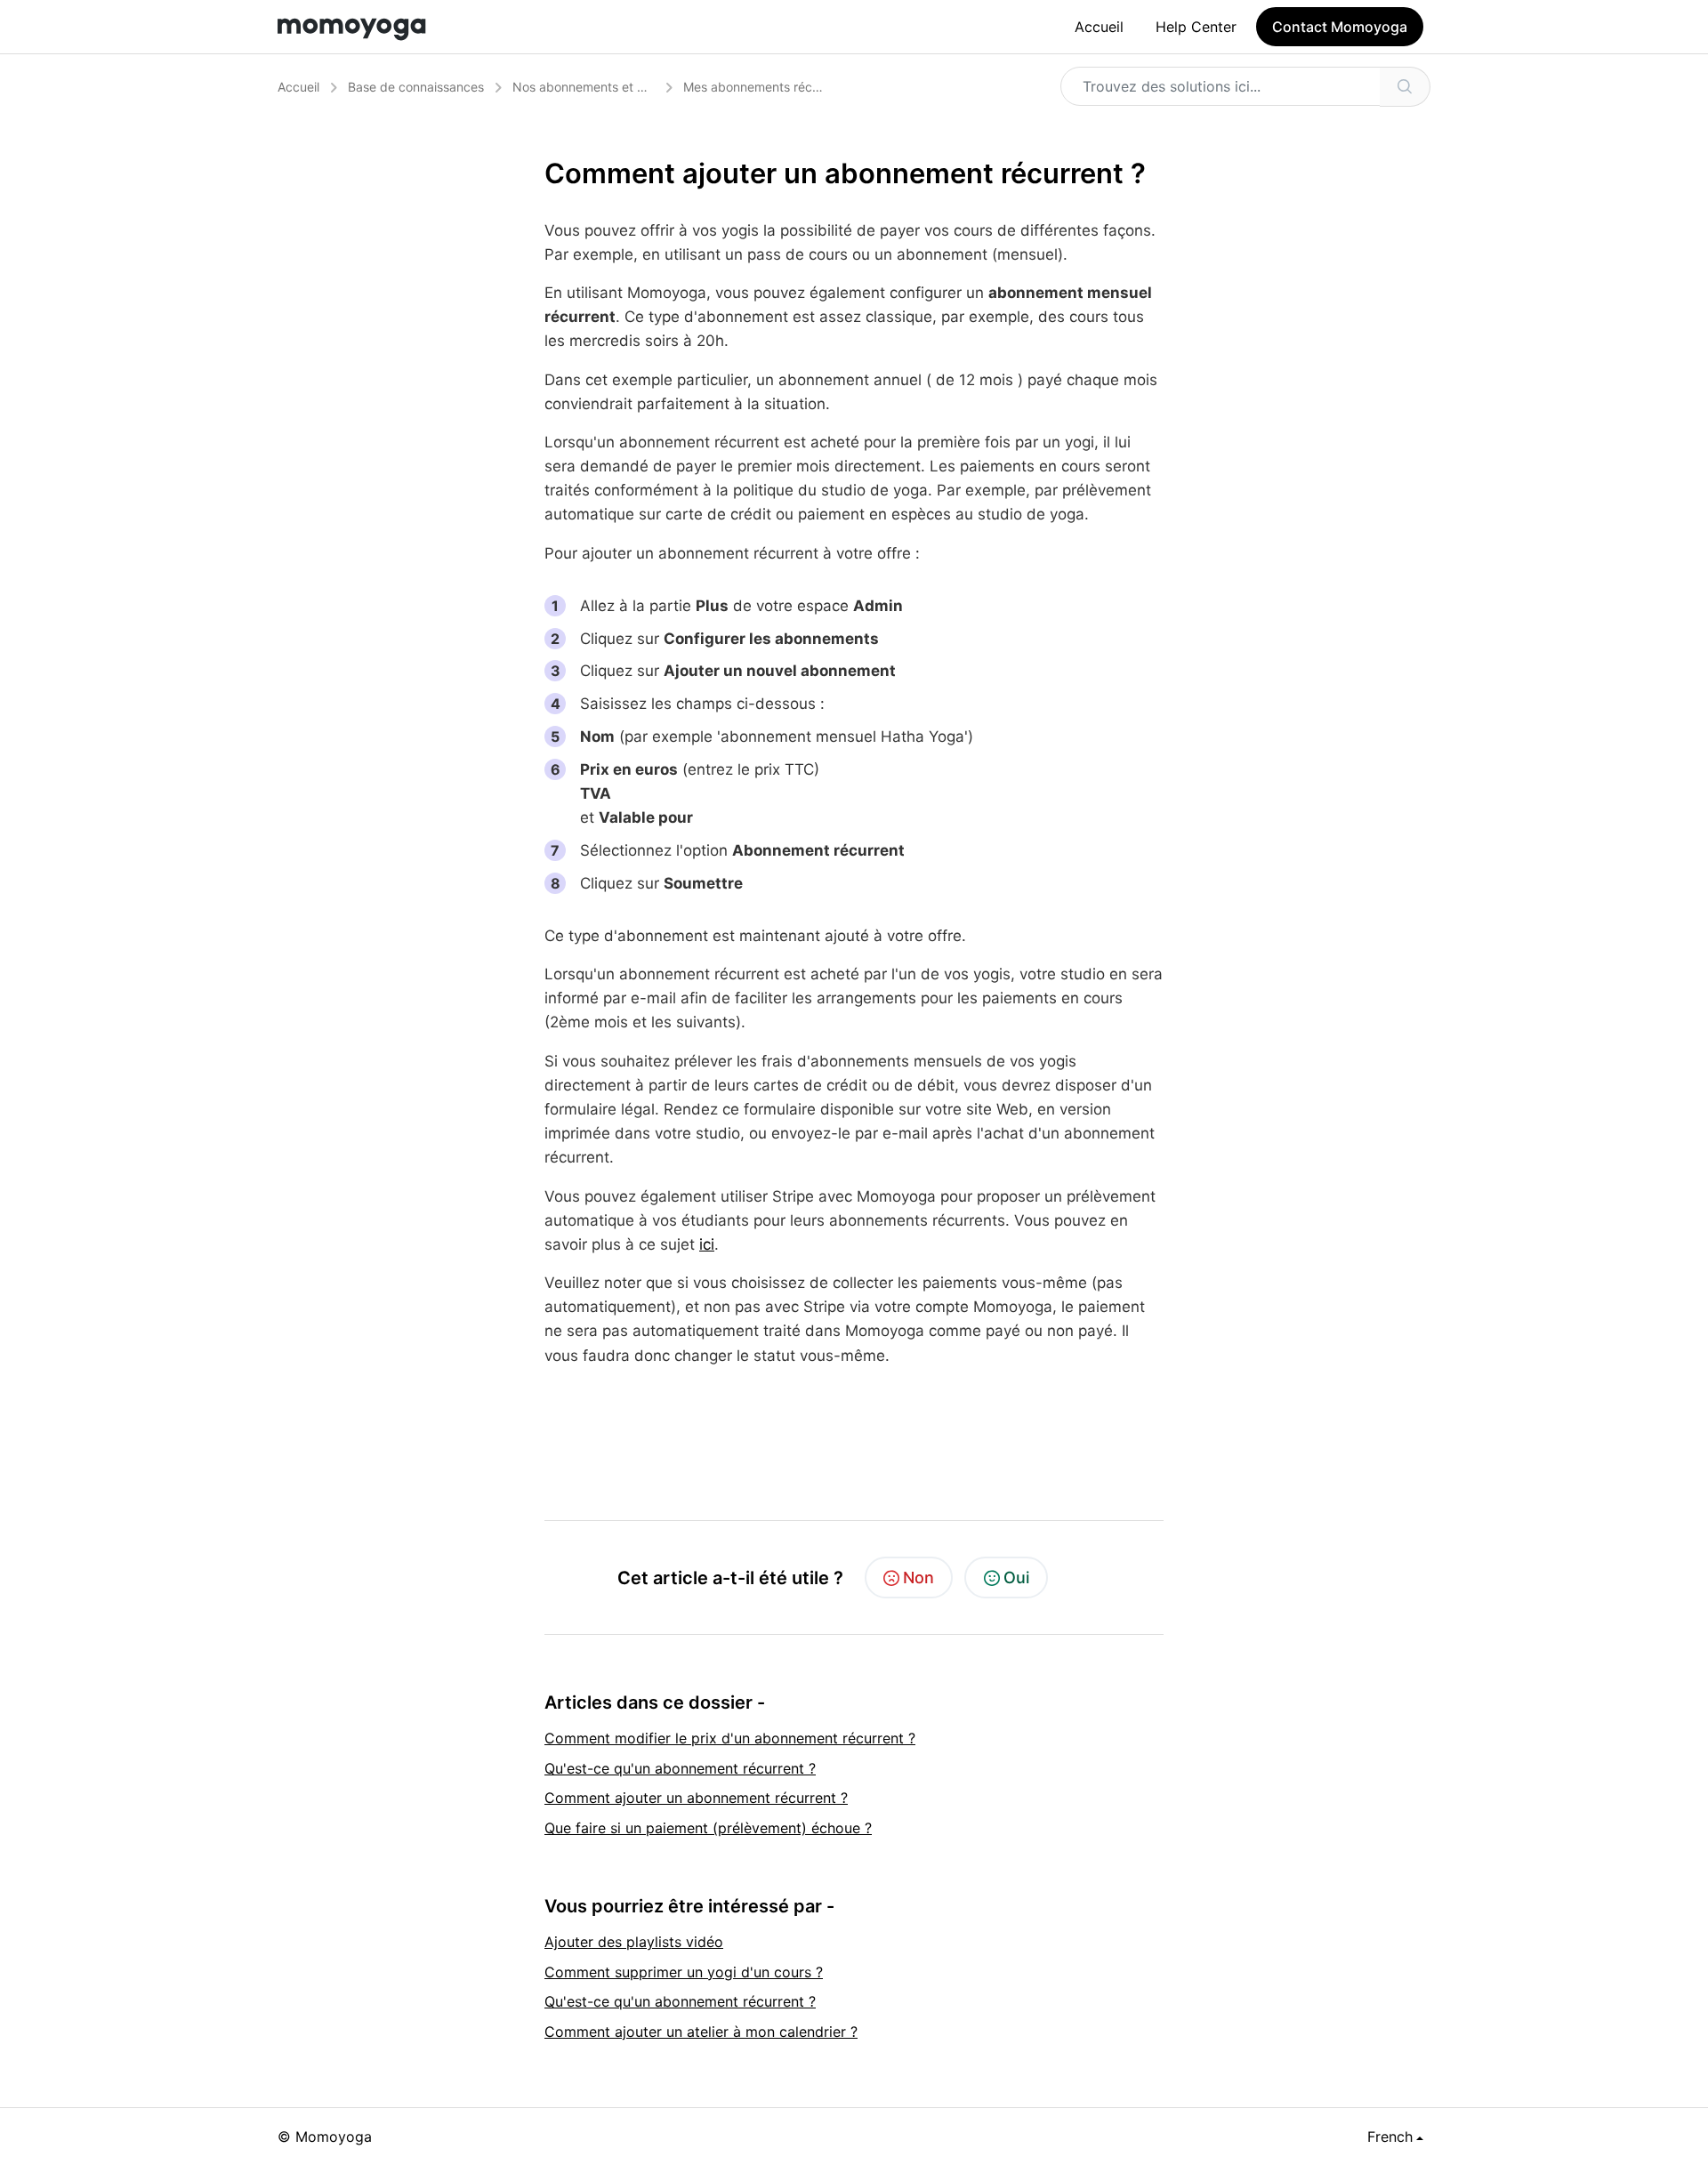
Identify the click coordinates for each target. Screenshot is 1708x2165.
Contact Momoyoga (1340, 27)
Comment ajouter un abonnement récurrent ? (696, 1798)
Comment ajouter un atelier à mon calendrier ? (701, 2032)
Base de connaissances (416, 87)
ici (707, 1244)
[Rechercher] (1405, 87)
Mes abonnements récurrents (768, 87)
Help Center (1196, 27)
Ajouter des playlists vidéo (634, 1942)
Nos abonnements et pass (588, 87)
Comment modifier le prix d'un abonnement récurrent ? (730, 1738)
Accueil (1099, 27)
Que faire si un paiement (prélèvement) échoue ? (708, 1828)
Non (918, 1577)
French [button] (1390, 2137)
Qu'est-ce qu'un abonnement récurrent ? (680, 1768)
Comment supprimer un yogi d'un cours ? (684, 1972)
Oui (1016, 1577)
